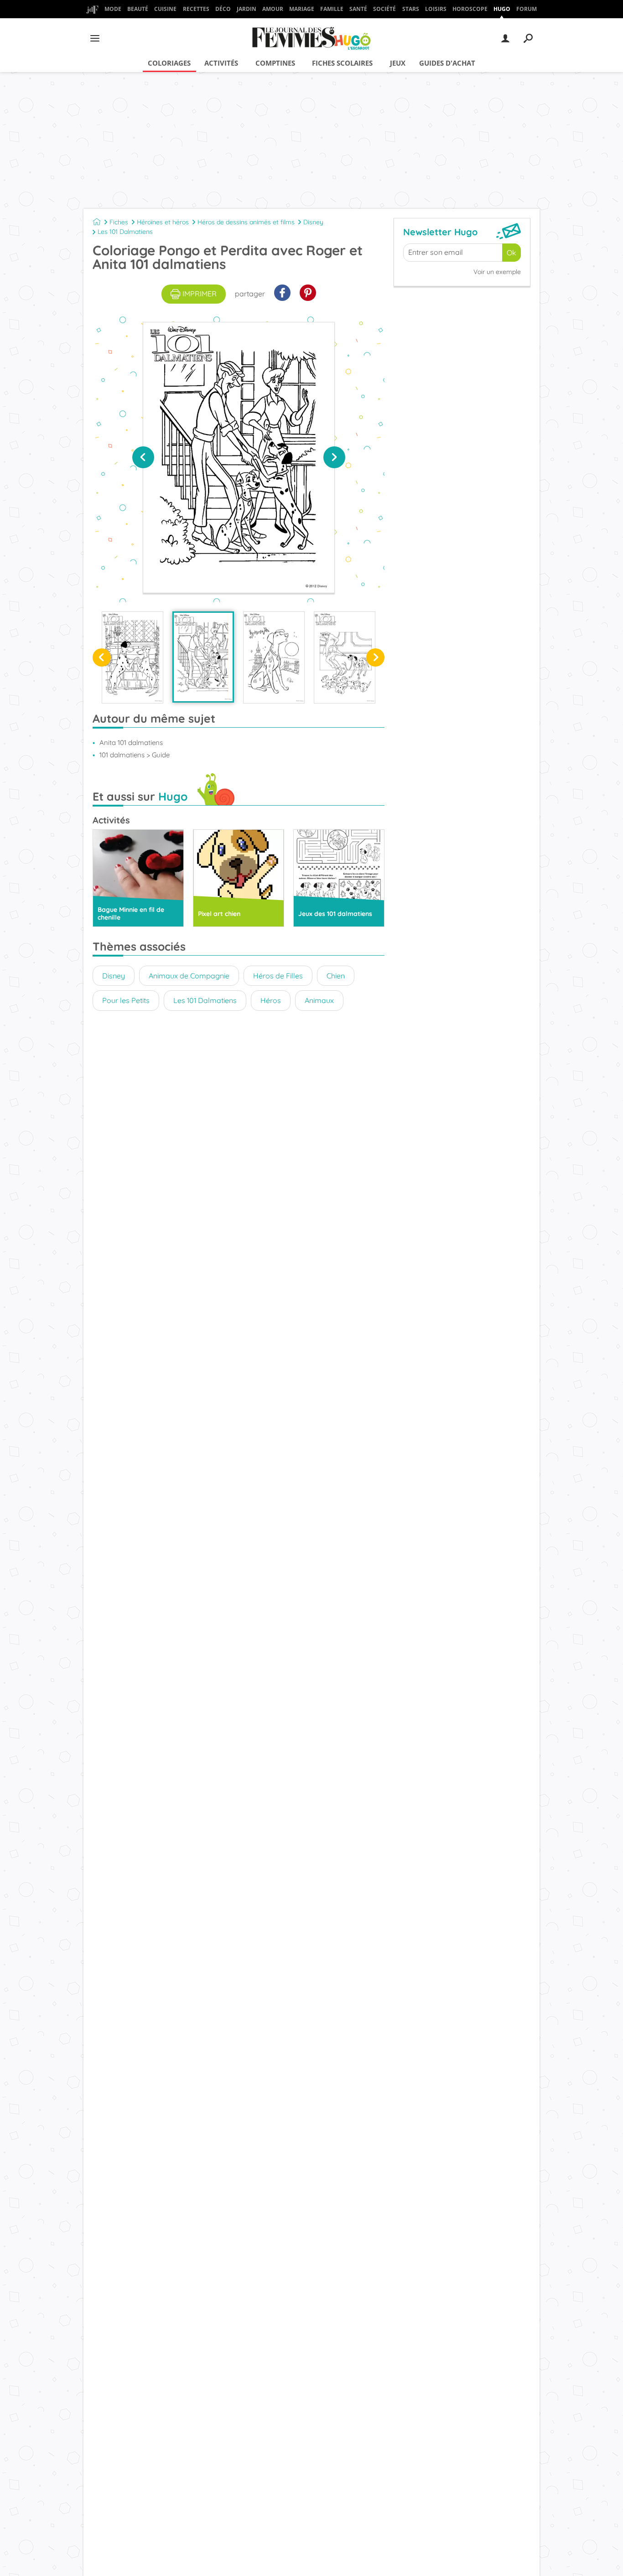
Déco (223, 9)
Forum (527, 9)
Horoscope (470, 9)
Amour (273, 9)
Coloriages (169, 63)
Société (384, 9)
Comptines (275, 63)
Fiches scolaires (342, 63)
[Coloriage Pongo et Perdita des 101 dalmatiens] (132, 657)
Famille (332, 9)
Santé (358, 9)
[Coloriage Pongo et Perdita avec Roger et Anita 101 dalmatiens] (203, 657)
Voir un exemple (497, 272)
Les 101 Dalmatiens (125, 232)
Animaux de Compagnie (189, 976)
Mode (113, 9)
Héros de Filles (278, 976)
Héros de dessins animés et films (246, 222)
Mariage (302, 9)
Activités (221, 63)
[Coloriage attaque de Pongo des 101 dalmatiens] (345, 657)
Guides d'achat (447, 63)
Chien (336, 976)
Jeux (398, 63)
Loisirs (436, 9)
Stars (411, 9)
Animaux (319, 1000)
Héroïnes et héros (163, 222)
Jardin (247, 9)
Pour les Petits (126, 1000)
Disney (313, 222)
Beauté (138, 9)
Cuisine (165, 9)
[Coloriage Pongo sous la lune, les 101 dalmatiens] (274, 657)
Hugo (502, 9)
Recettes (196, 9)
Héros (271, 1000)
